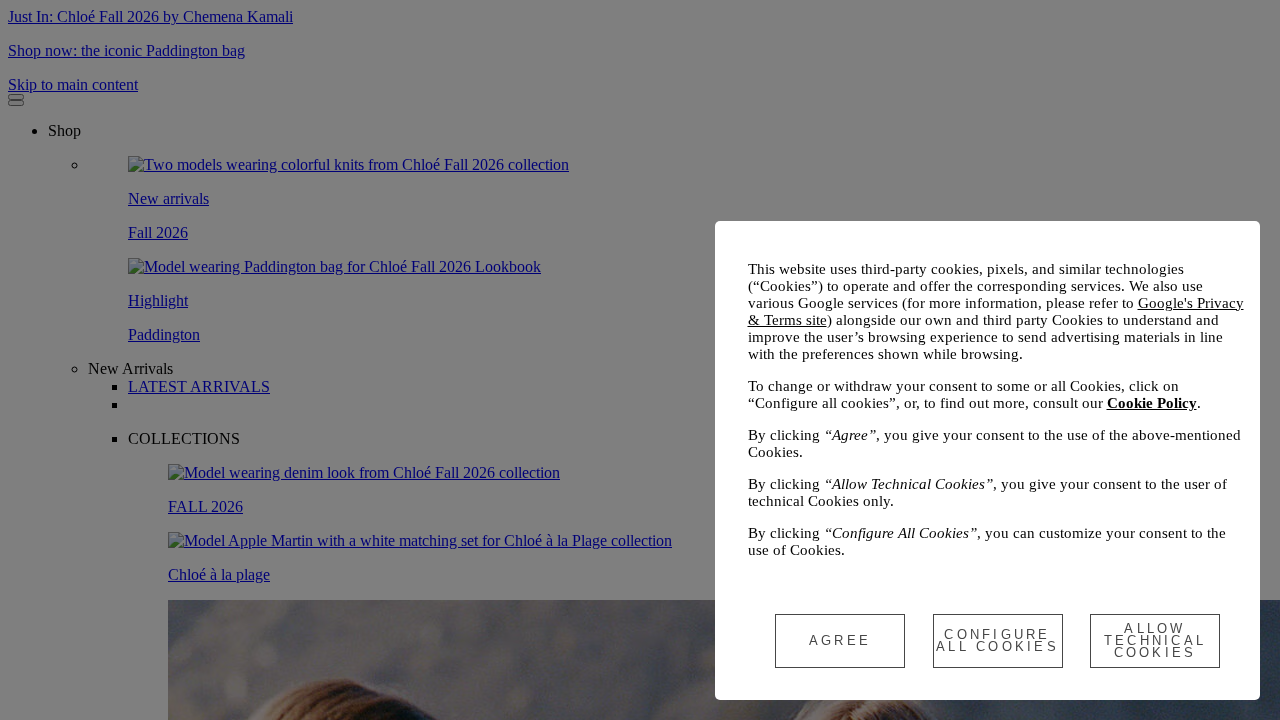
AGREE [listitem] (840, 640)
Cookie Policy (1152, 403)
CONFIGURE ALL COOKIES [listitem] (997, 640)
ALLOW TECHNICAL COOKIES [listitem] (1155, 640)
